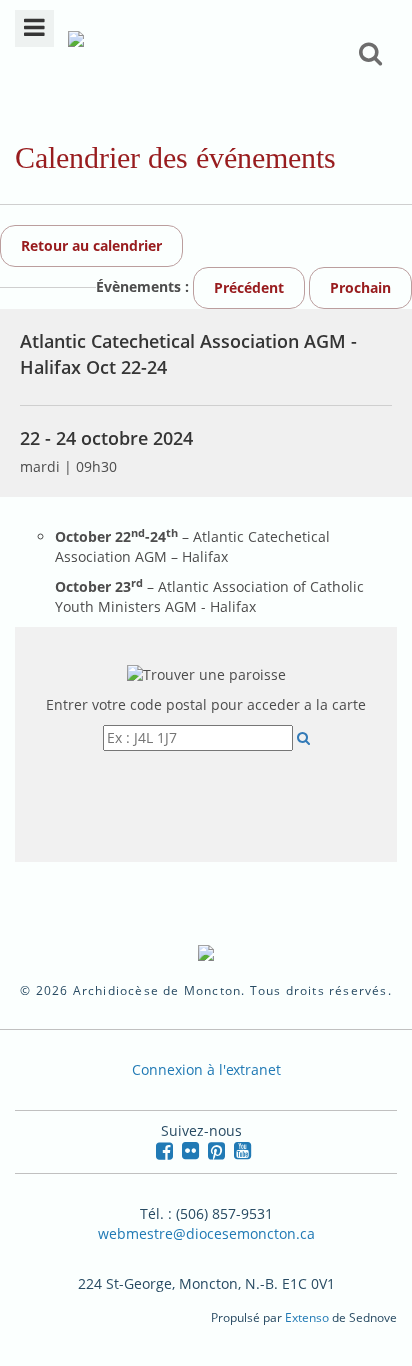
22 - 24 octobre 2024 (106, 438)
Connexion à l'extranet (206, 1069)
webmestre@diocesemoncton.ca (206, 1233)
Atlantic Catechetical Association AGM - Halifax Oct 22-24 (188, 354)
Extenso (307, 1317)
